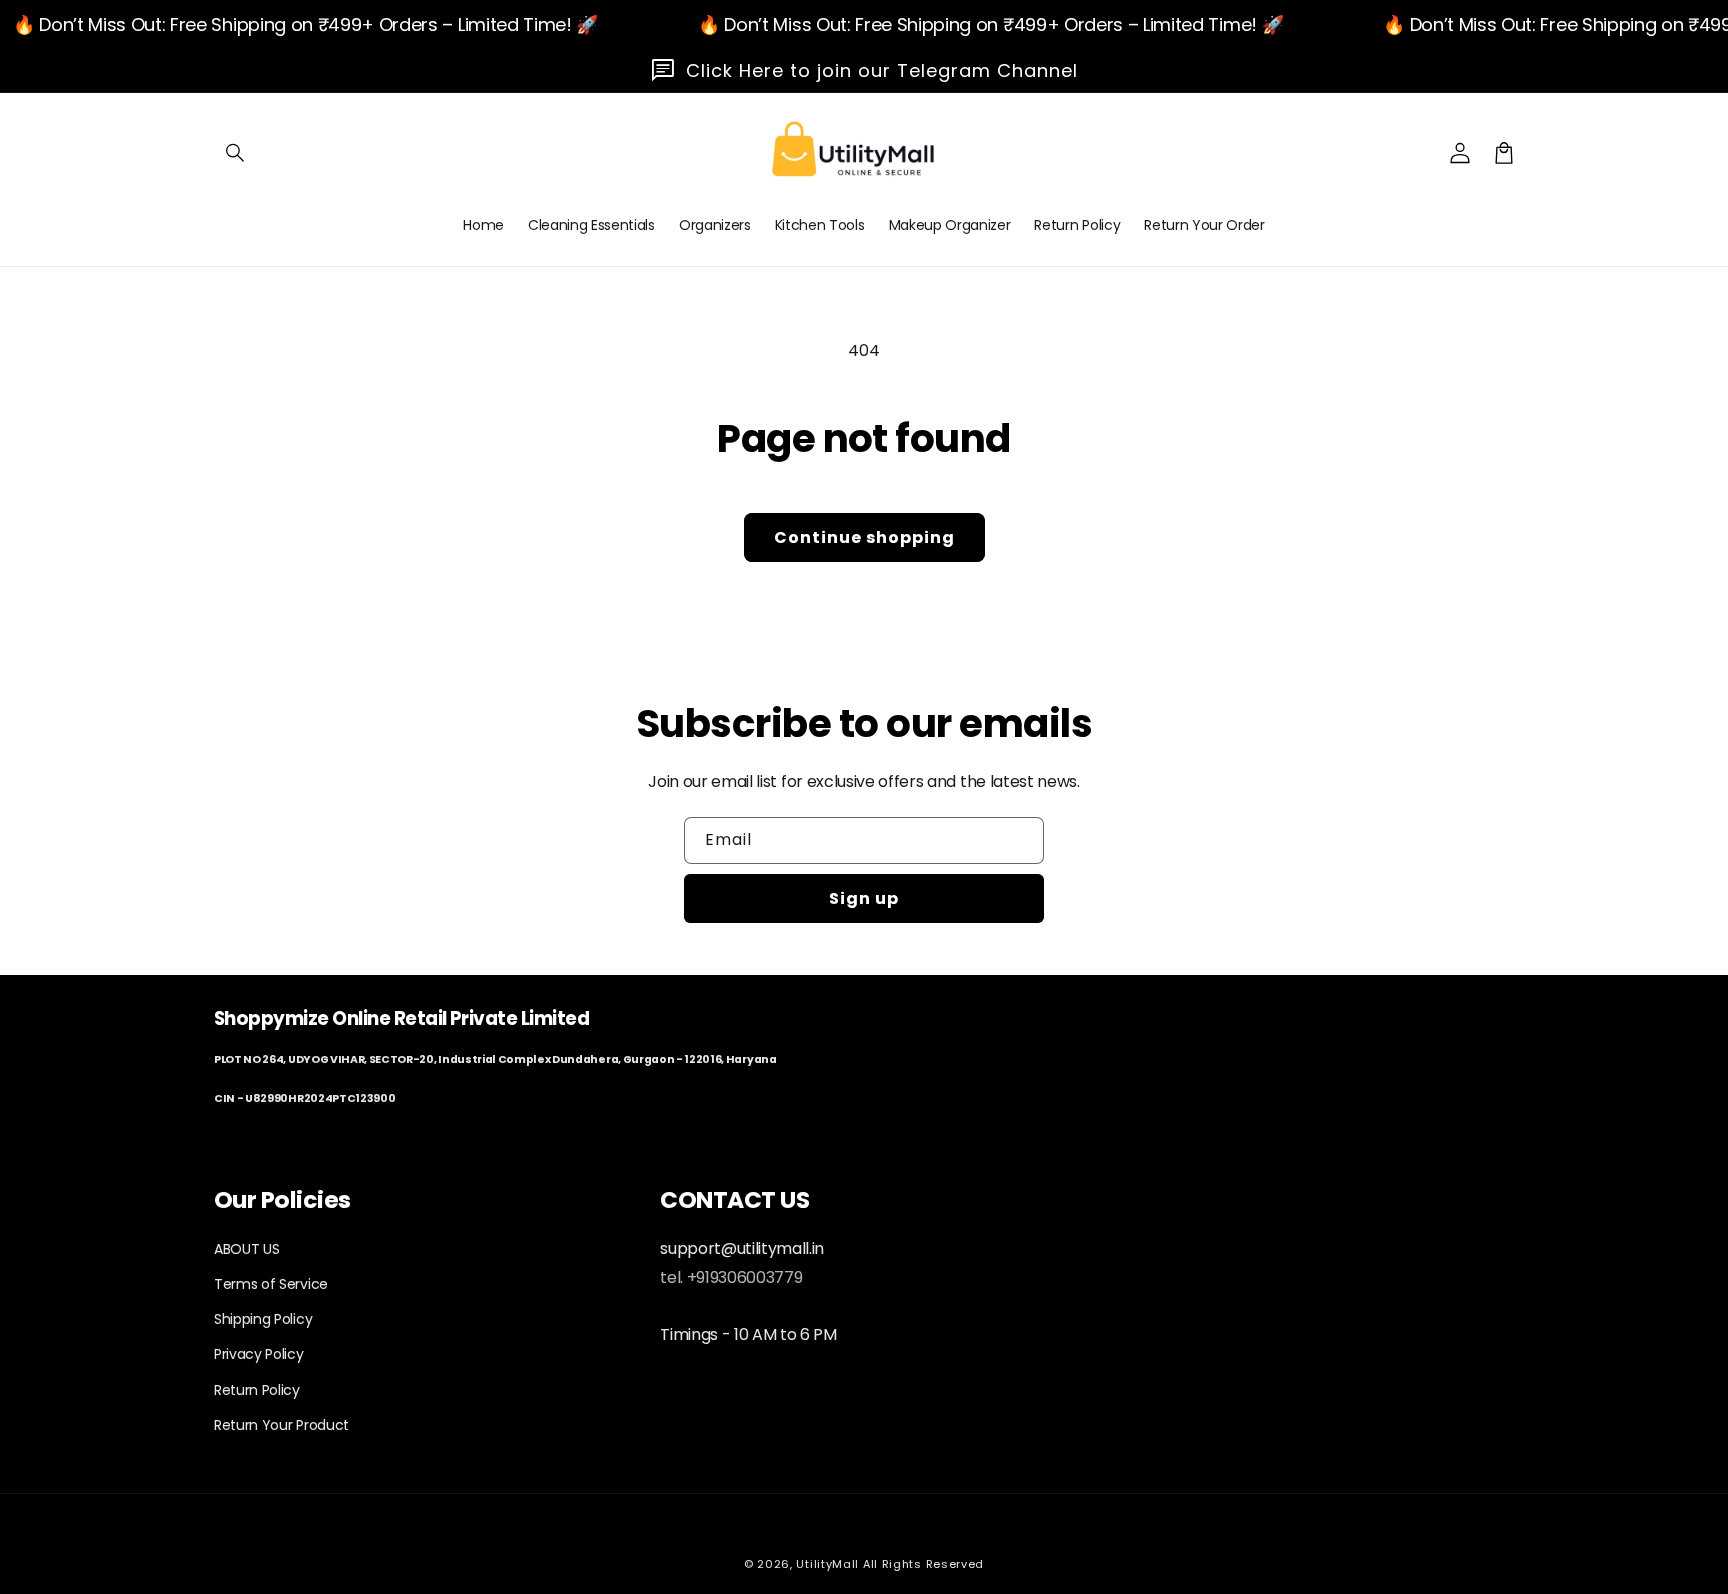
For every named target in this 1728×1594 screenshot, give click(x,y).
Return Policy (257, 1390)
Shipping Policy (263, 1319)
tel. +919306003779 (731, 1277)
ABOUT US (246, 1249)
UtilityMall (827, 1564)
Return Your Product (281, 1425)
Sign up (864, 898)
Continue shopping (864, 537)
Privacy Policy (259, 1354)
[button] (236, 153)
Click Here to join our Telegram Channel (882, 70)
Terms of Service (271, 1284)
